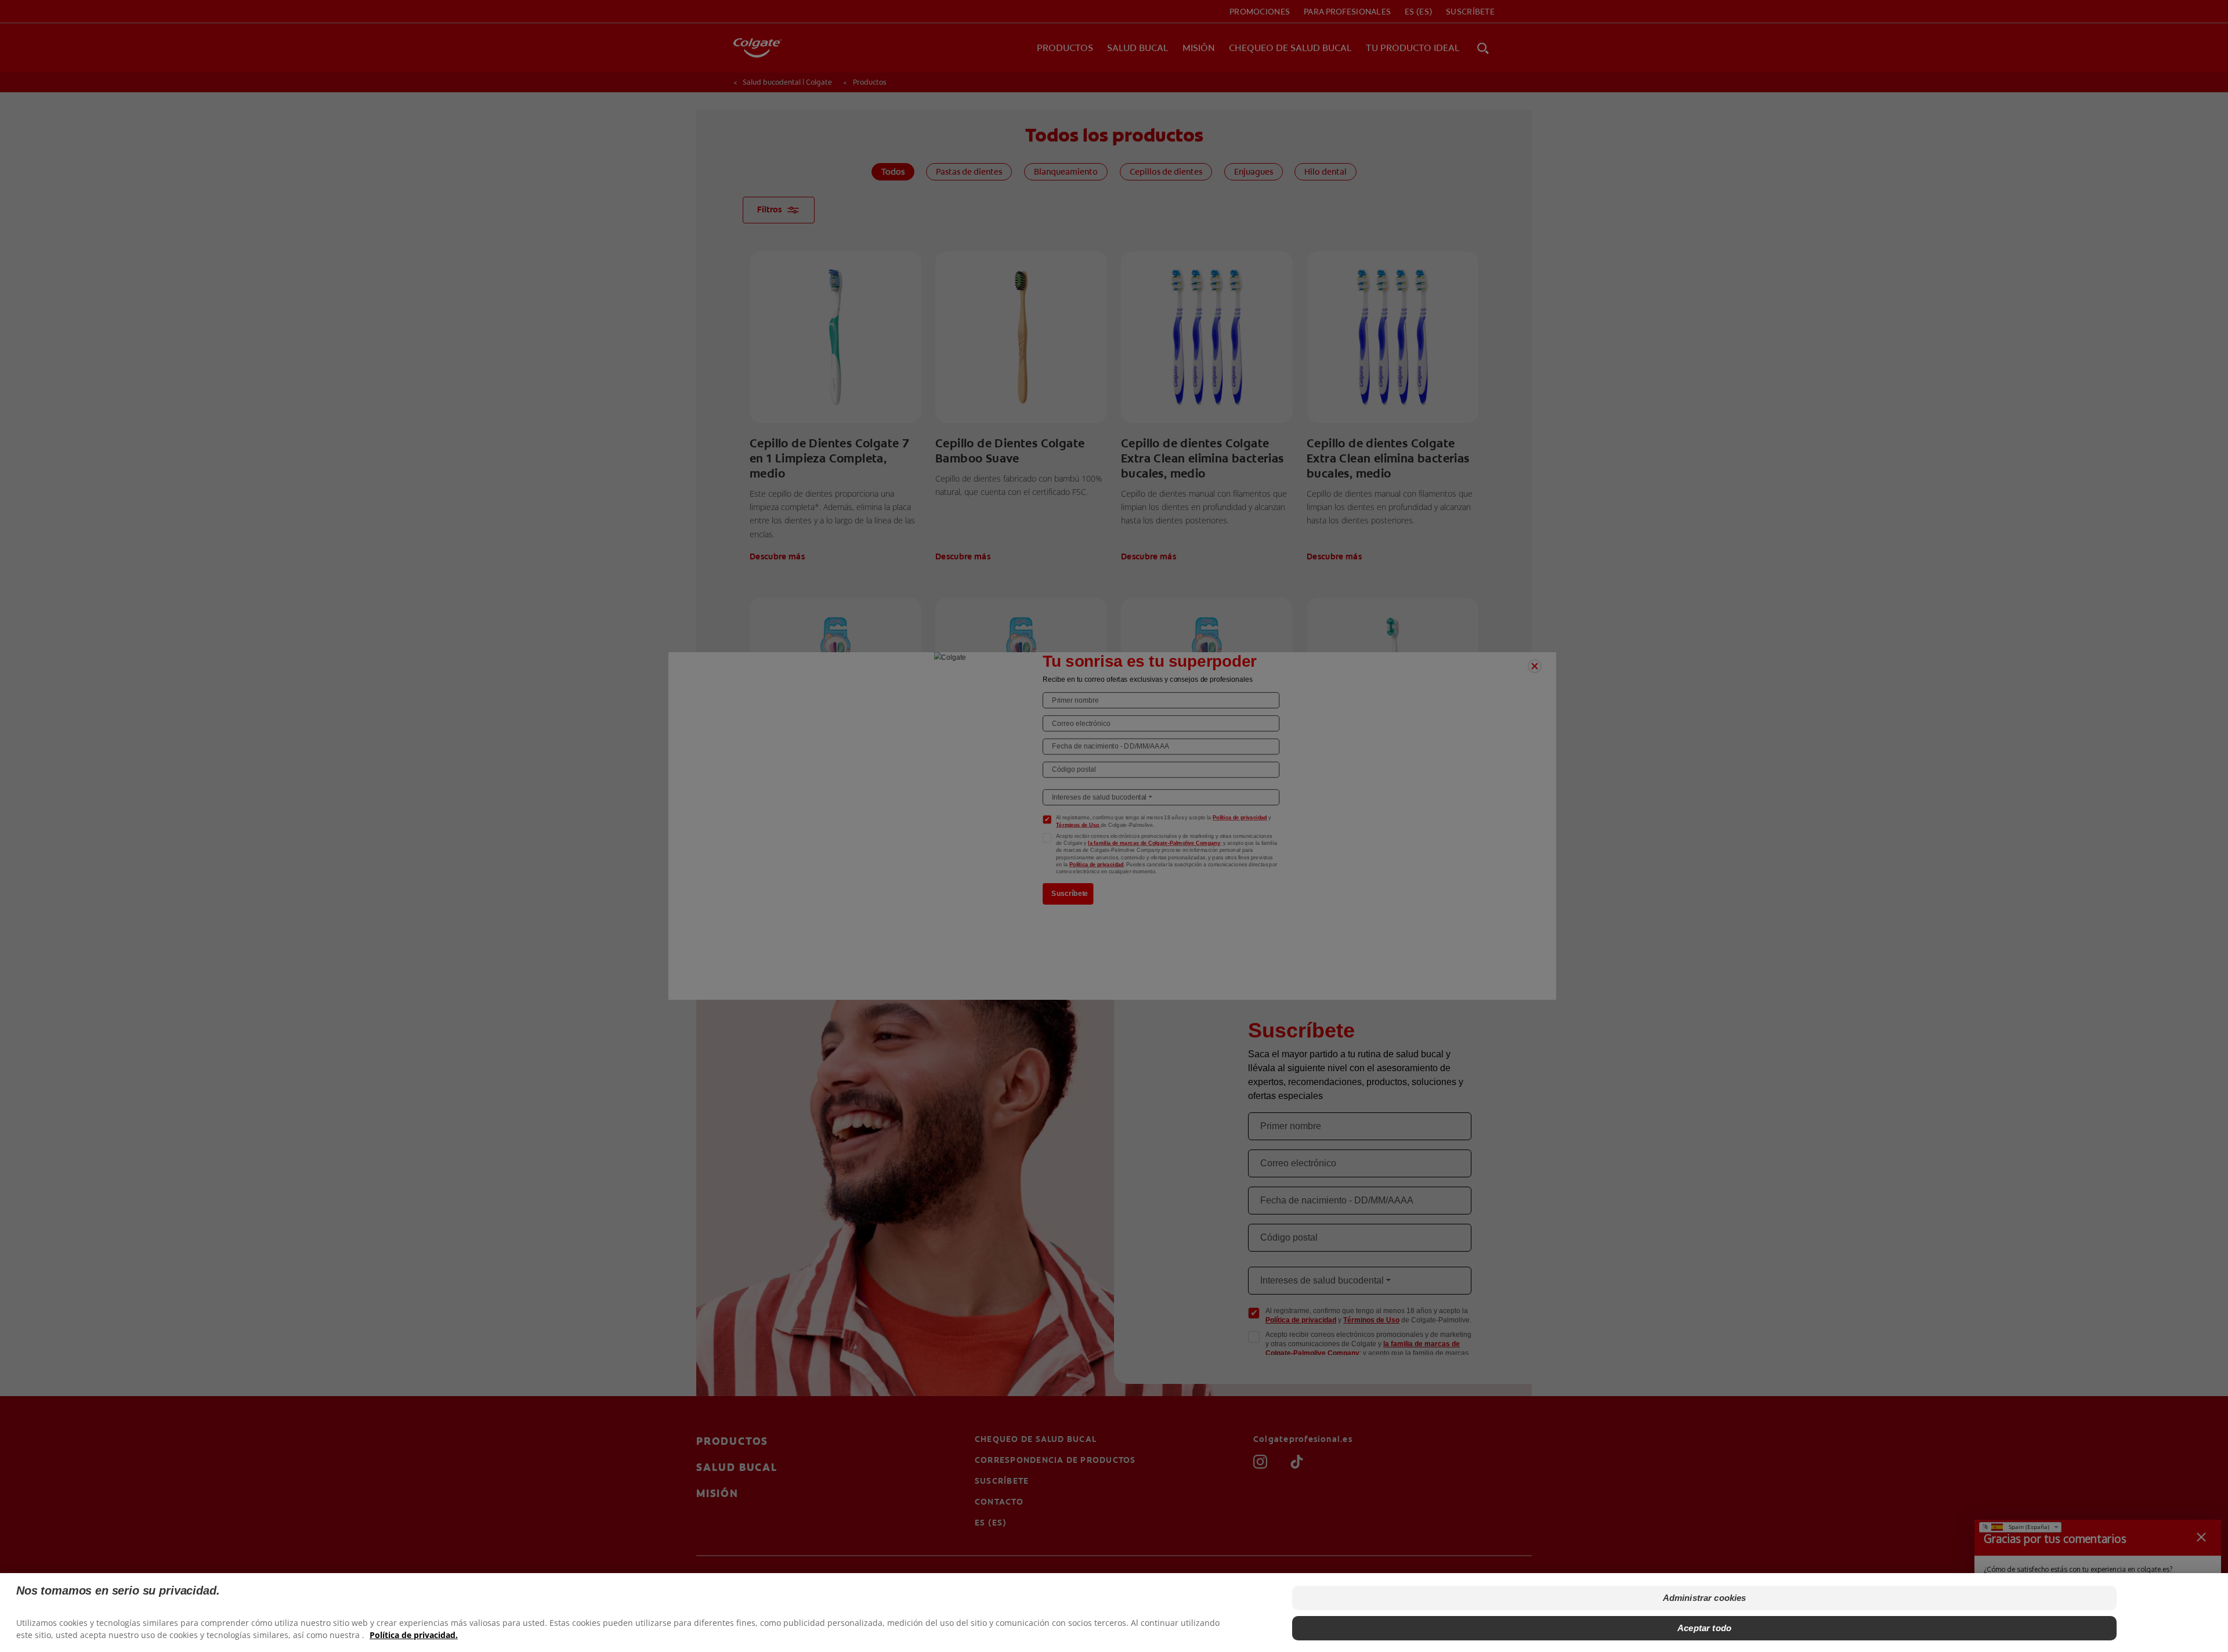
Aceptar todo (1704, 1628)
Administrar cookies (1705, 1598)
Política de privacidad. (414, 1635)
